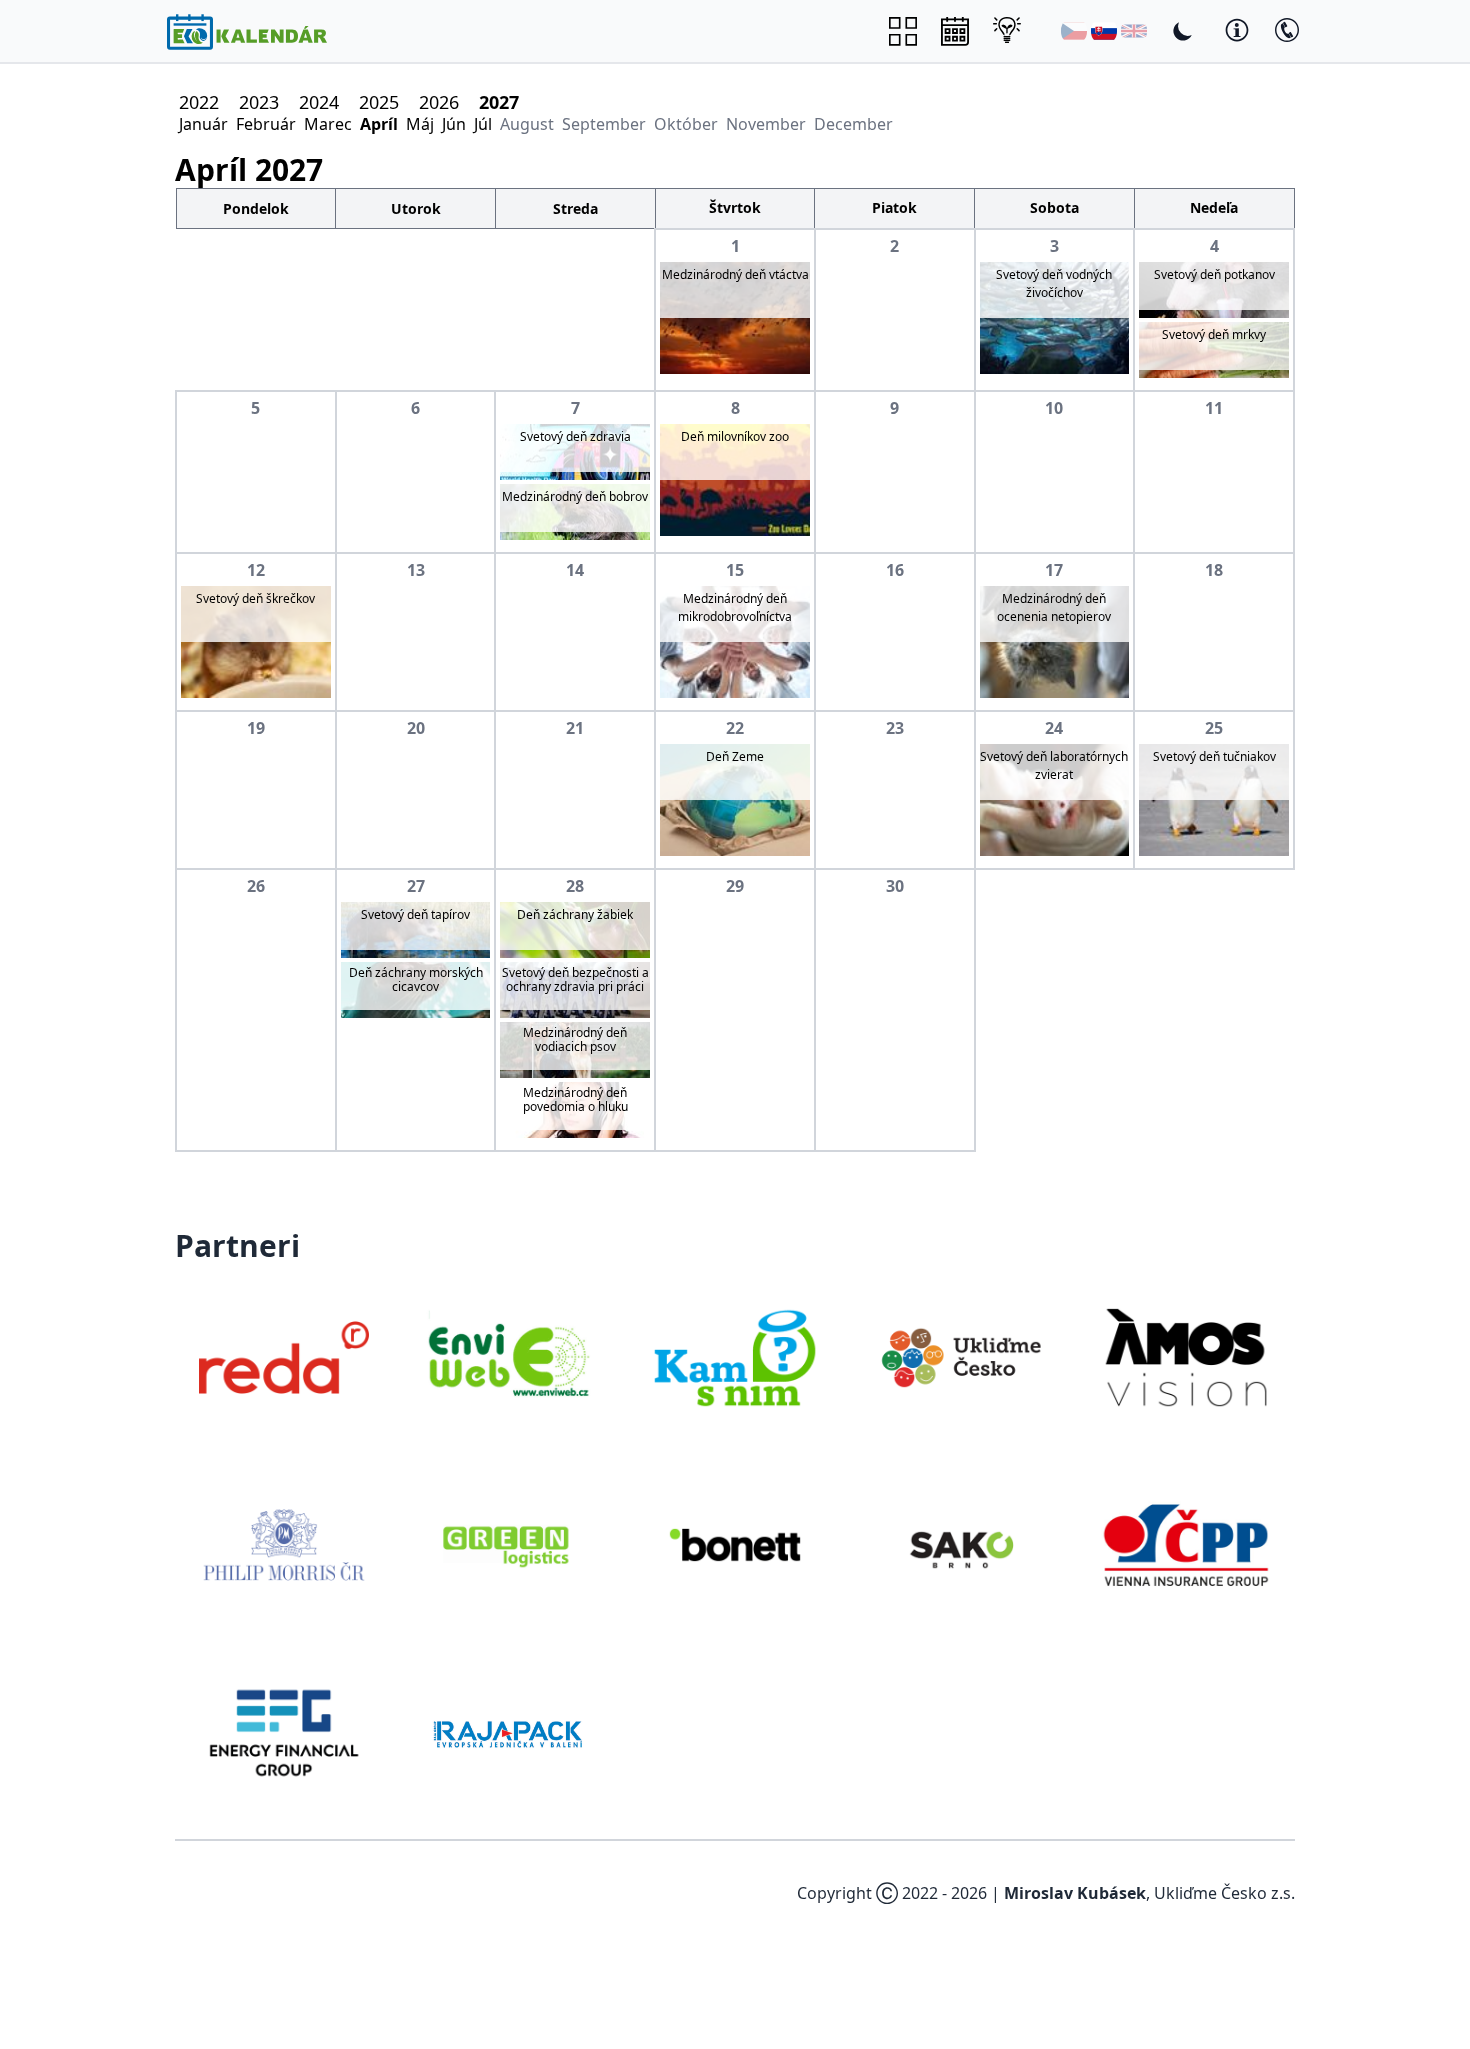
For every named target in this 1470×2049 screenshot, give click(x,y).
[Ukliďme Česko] (961, 1358)
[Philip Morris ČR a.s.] (284, 1545)
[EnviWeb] (510, 1358)
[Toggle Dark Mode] (1183, 31)
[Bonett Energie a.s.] (735, 1545)
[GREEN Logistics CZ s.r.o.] (510, 1545)
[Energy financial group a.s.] (284, 1733)
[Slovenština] (1104, 31)
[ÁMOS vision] (1186, 1358)
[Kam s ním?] (735, 1358)
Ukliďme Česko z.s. (1224, 1893)
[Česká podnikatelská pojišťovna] (1186, 1545)
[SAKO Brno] (961, 1545)
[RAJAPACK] (510, 1733)
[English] (1134, 31)
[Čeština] (1074, 31)
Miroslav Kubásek (1075, 1893)
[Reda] (284, 1358)
